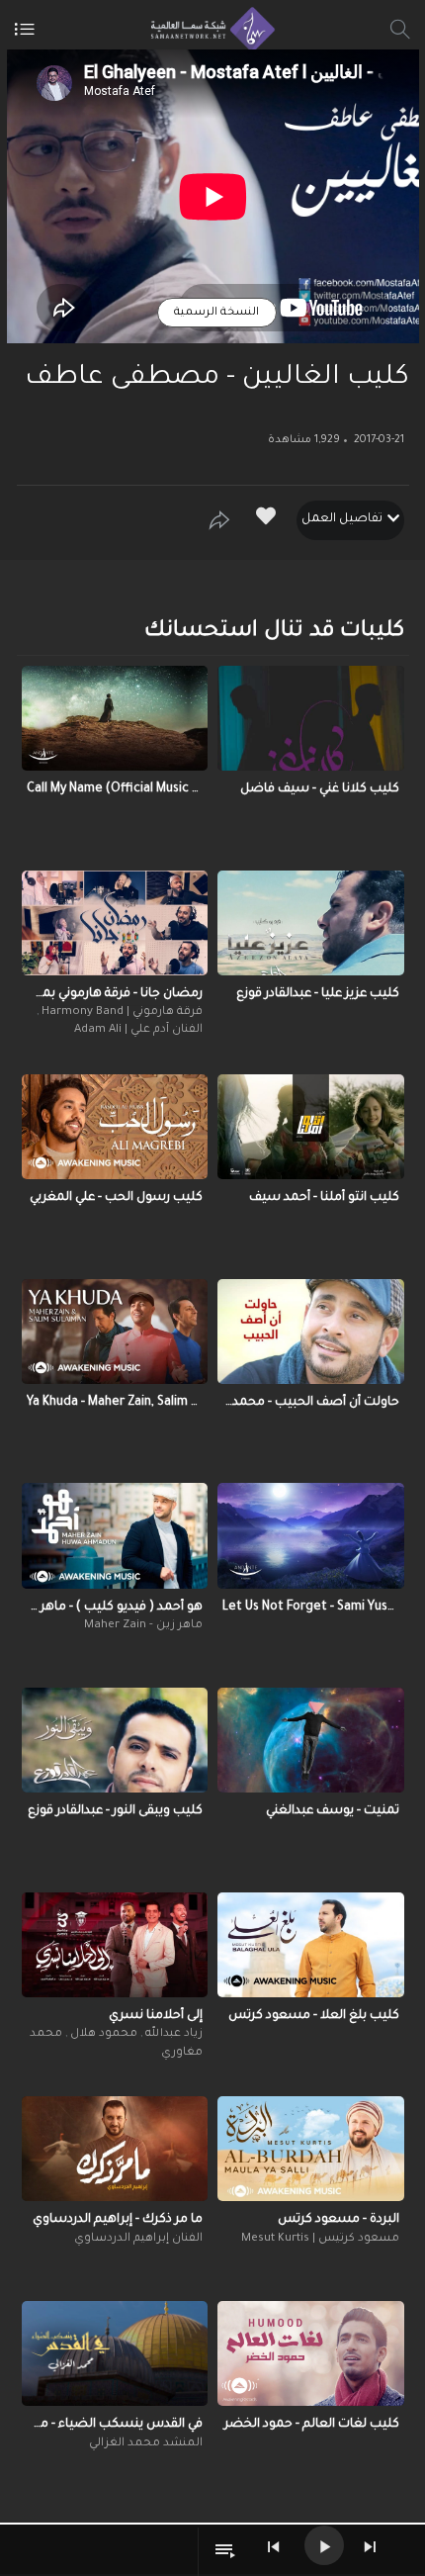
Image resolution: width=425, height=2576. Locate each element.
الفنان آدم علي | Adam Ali (138, 1030)
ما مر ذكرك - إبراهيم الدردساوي (118, 2220)
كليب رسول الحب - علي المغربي (116, 1198)
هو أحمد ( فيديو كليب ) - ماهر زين (115, 1608)
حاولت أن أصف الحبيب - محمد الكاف (311, 1403)
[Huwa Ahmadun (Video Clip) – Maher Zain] (115, 1535)
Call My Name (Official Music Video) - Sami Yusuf (115, 789)
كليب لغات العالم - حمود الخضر (312, 2425)
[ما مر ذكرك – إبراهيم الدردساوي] (115, 2149)
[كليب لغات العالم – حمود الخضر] (311, 2353)
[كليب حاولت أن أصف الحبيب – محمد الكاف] (311, 1332)
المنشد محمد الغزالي (146, 2444)
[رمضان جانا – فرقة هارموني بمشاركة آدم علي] (115, 923)
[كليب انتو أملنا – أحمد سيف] (311, 1127)
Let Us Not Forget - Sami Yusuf (311, 1608)
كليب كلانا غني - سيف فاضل (320, 789)
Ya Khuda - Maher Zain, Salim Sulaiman (115, 1403)
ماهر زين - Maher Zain (143, 1626)
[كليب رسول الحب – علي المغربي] (115, 1127)
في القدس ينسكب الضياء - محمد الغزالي (115, 2425)
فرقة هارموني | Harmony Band (121, 1012)
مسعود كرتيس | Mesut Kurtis (320, 2239)
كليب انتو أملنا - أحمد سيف (324, 1198)
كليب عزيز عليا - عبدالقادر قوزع (318, 994)
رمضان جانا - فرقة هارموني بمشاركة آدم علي (115, 994)
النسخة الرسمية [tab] (216, 313)
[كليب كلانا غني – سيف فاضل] (311, 718)
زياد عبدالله (172, 2034)
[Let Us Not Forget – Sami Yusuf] (311, 1535)
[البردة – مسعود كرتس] (311, 2149)
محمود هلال (102, 2034)
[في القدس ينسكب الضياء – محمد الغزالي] (115, 2353)
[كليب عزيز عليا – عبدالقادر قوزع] (311, 923)
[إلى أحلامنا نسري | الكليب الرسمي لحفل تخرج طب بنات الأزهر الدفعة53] (115, 1945)
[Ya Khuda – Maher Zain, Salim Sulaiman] (115, 1332)
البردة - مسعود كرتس (339, 2220)
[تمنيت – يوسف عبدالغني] (311, 1740)
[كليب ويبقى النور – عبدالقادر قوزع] (115, 1740)
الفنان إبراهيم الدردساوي (138, 2239)
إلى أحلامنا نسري (156, 2016)
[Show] (219, 520)
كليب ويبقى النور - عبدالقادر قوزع (115, 1811)
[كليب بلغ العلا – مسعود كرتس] (311, 1945)
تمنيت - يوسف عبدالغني (333, 1811)
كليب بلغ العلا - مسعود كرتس (314, 2016)
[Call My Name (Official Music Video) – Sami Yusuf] (115, 718)
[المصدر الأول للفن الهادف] (208, 30)
